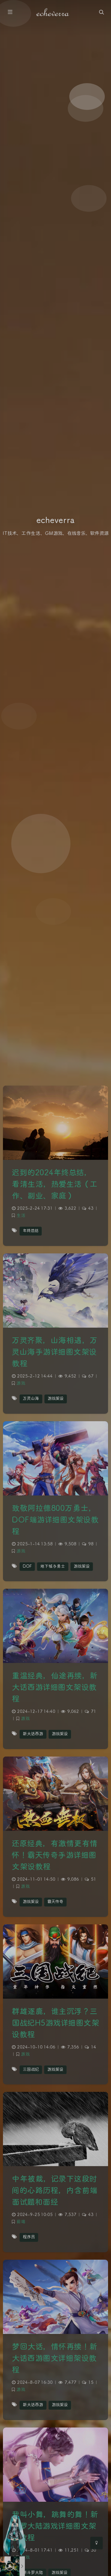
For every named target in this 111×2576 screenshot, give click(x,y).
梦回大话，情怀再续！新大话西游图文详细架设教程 (55, 2359)
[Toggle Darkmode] (96, 2543)
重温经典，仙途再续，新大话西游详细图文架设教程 (55, 1688)
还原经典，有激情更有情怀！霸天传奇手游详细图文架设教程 (55, 1856)
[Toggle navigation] (101, 12)
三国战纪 (31, 2070)
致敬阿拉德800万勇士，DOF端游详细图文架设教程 (55, 1520)
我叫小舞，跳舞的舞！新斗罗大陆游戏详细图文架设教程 (55, 2527)
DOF (27, 1567)
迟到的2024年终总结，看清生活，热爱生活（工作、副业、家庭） (55, 1185)
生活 (21, 1216)
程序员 (29, 2237)
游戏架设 (56, 1399)
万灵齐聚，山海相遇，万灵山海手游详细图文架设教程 (55, 1352)
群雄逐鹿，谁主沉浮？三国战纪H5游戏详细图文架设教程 (55, 2023)
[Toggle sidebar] (10, 12)
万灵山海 (31, 1399)
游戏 (21, 1383)
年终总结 (31, 1231)
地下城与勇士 (53, 1567)
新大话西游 (33, 1734)
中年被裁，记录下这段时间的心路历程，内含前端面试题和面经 (55, 2191)
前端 (21, 2222)
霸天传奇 (55, 1902)
